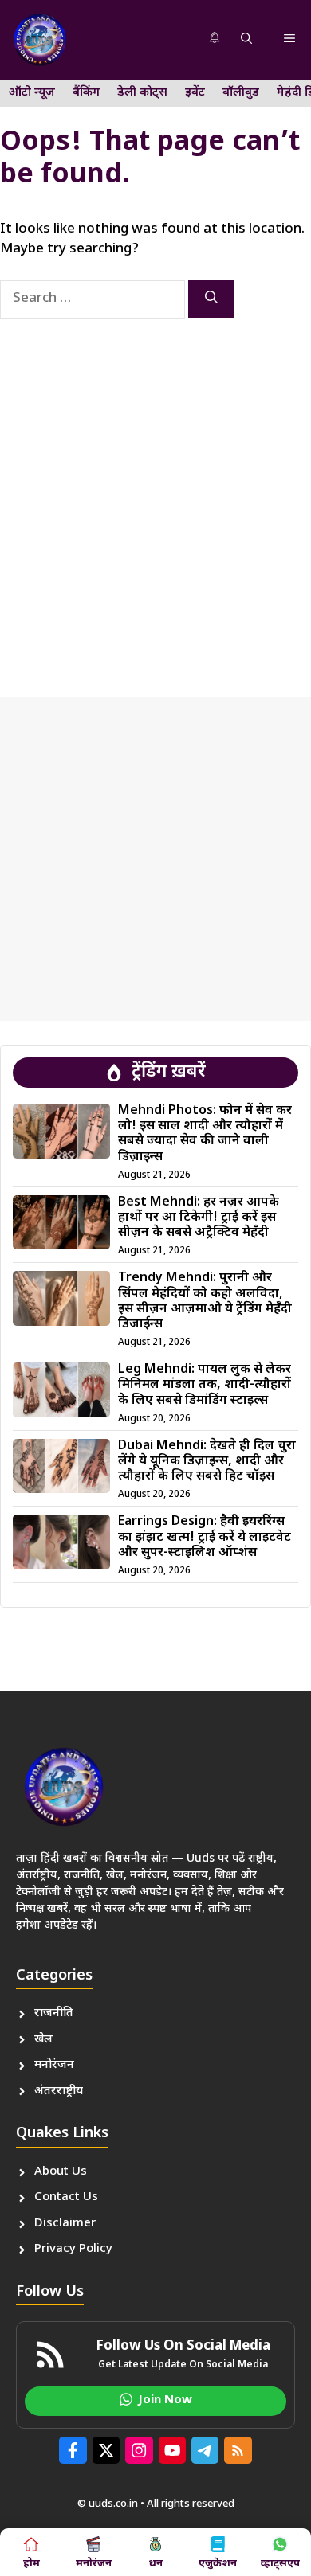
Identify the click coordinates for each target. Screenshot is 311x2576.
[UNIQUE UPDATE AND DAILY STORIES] (40, 40)
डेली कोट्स (142, 93)
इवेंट (195, 93)
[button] (246, 40)
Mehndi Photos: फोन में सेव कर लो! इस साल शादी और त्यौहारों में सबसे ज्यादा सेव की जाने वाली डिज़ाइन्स (205, 1134)
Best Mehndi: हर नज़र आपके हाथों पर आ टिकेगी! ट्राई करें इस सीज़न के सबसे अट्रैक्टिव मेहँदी (199, 1218)
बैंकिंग (86, 93)
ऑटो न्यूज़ (32, 93)
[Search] (211, 299)
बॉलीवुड (241, 93)
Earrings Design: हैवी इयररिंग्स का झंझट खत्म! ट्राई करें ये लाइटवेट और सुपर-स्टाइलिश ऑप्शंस (205, 1537)
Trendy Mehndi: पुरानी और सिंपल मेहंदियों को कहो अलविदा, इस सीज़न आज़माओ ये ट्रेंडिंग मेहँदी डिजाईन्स (205, 1302)
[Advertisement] (155, 494)
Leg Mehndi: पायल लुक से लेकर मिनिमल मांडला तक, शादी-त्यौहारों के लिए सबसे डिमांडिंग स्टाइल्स (205, 1385)
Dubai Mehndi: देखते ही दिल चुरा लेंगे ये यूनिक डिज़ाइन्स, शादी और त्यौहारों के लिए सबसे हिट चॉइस (207, 1462)
